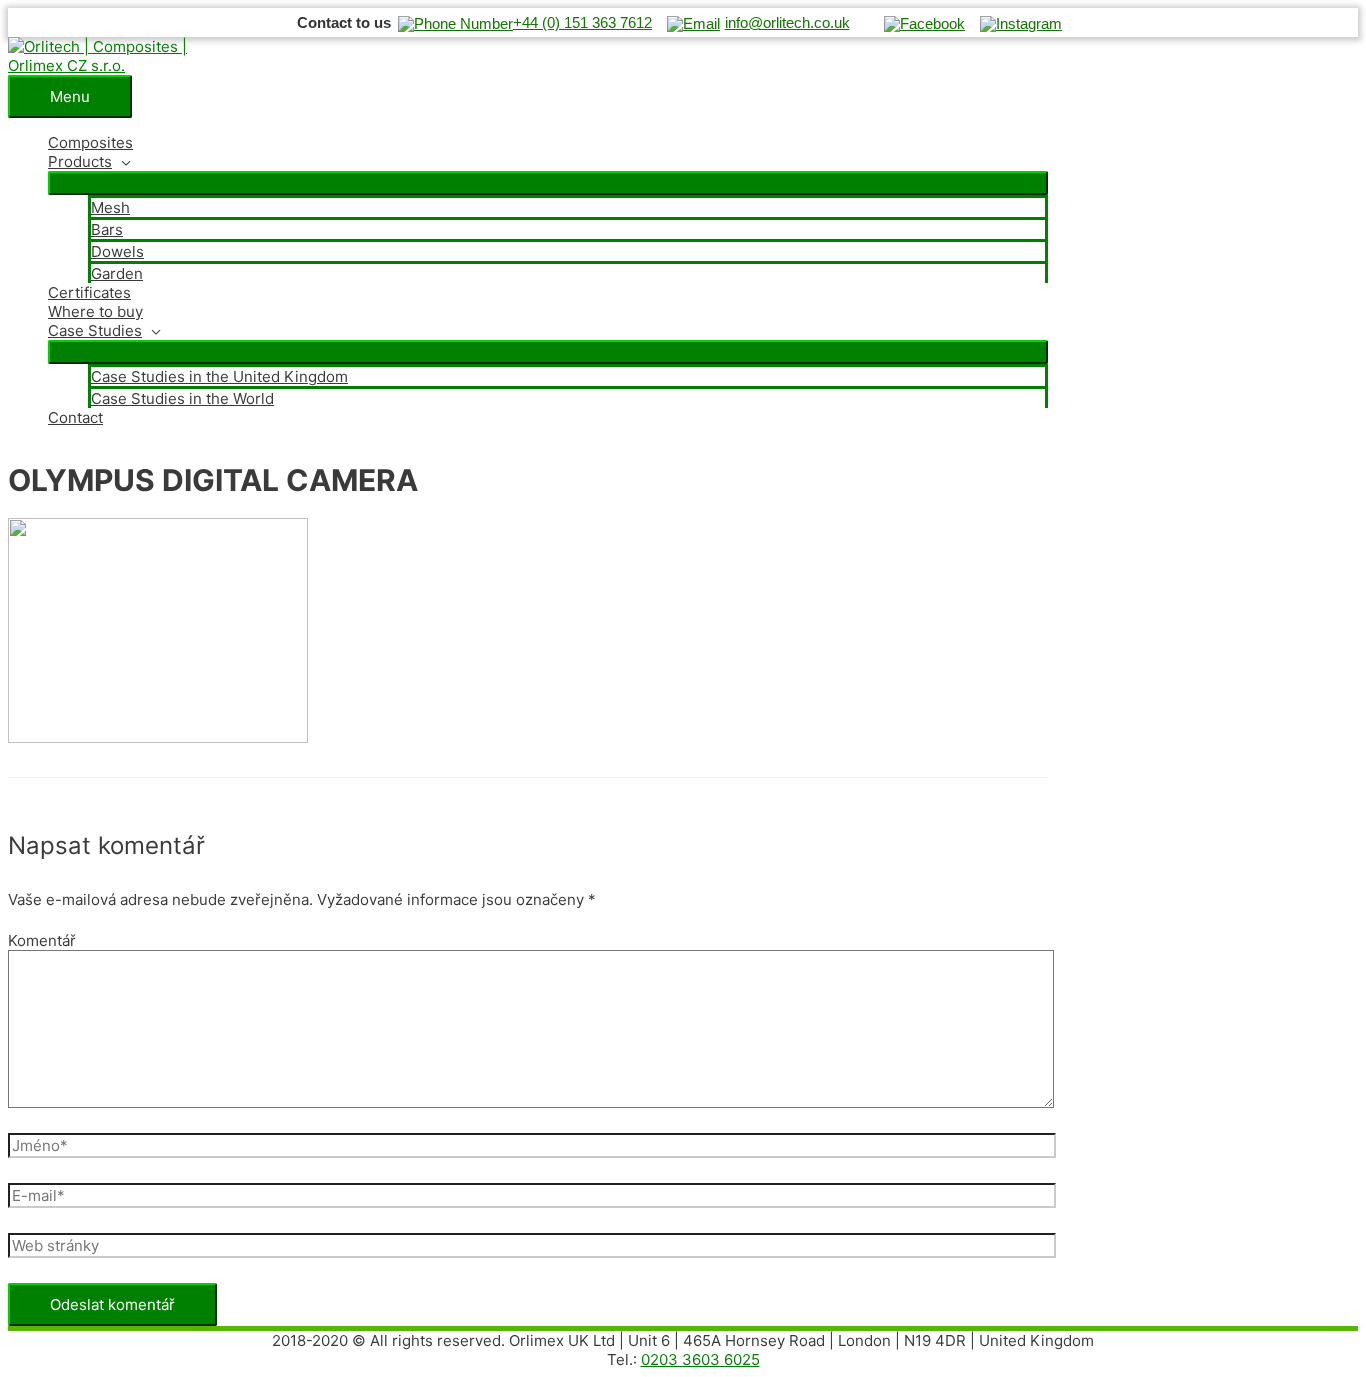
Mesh (110, 207)
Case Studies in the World (182, 398)
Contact (75, 417)
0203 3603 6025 (700, 1359)
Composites (90, 142)
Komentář (42, 940)
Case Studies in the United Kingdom (219, 376)
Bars (107, 229)
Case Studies (95, 330)
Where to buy (95, 311)
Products (80, 161)
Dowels (117, 251)
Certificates (89, 292)
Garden (117, 273)
